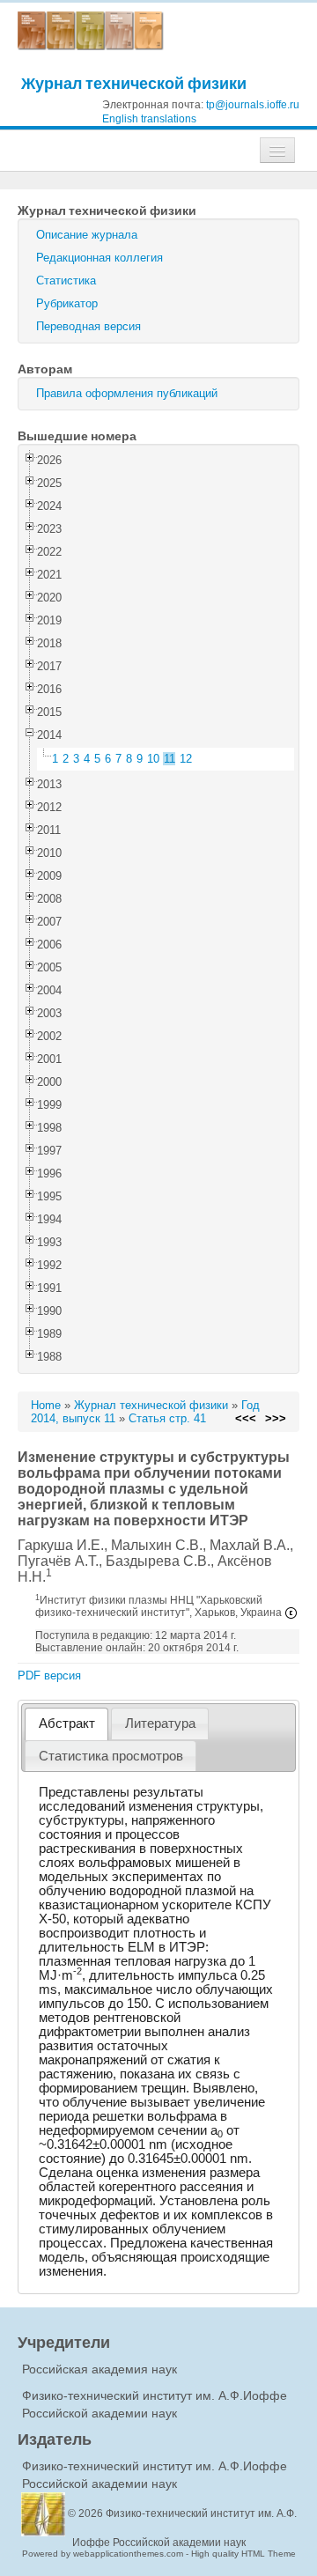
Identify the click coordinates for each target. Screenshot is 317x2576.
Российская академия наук (100, 2369)
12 (186, 759)
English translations (149, 119)
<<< (246, 1418)
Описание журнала (87, 235)
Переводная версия (88, 326)
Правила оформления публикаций (127, 393)
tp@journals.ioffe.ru (253, 105)
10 (153, 759)
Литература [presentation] (160, 1723)
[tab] (66, 1724)
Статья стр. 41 (167, 1418)
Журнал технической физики (134, 83)
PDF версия (49, 1676)
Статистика (66, 280)
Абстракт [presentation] (67, 1723)
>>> (276, 1418)
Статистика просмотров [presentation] (111, 1756)
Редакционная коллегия (100, 258)
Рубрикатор (67, 303)
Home (46, 1405)
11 (170, 759)
